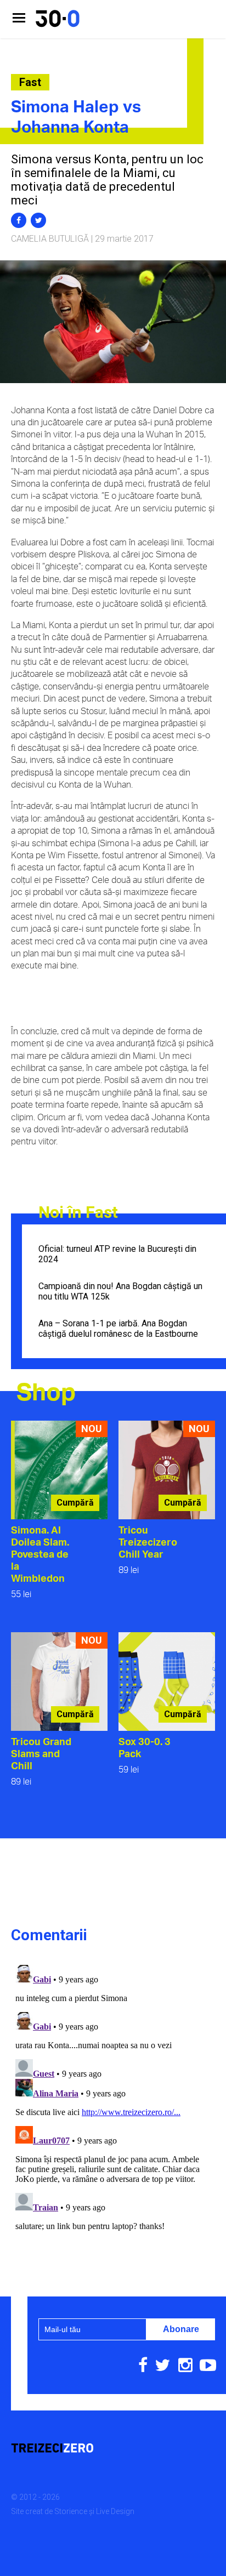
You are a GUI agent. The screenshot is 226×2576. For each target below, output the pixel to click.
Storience (71, 2511)
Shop (46, 1391)
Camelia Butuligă (50, 239)
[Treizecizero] (113, 2449)
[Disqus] (113, 2098)
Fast (30, 82)
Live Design (115, 2511)
